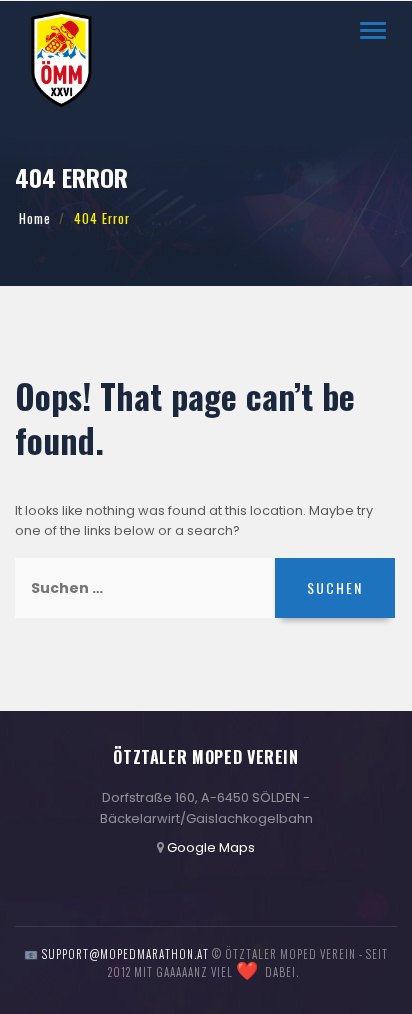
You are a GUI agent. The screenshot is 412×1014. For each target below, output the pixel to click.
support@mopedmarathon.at (125, 954)
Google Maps (211, 847)
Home (35, 218)
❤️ (247, 971)
